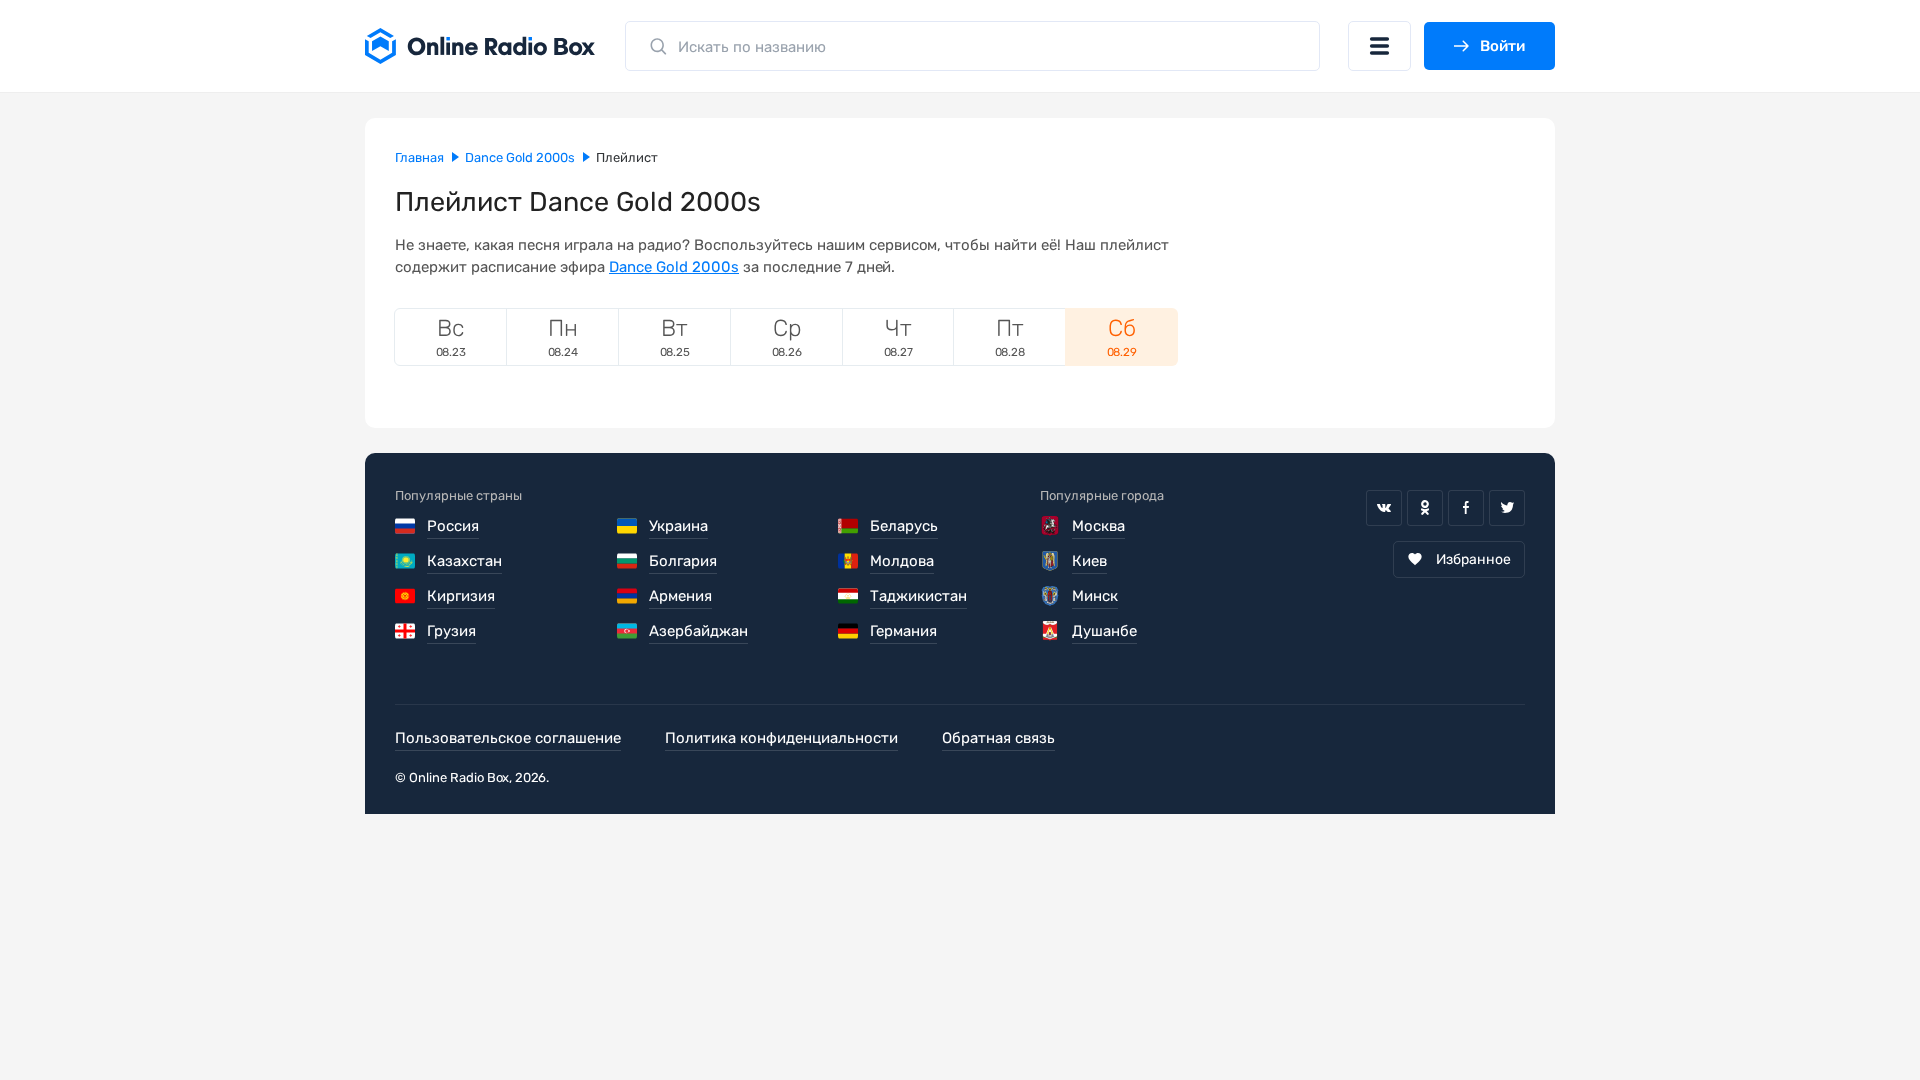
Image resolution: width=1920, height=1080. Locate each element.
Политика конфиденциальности (781, 738)
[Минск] (1050, 596)
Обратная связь (998, 738)
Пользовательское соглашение (508, 738)
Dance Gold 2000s (674, 267)
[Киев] (1050, 561)
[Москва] (1050, 526)
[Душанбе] (1050, 631)
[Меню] (1379, 46)
